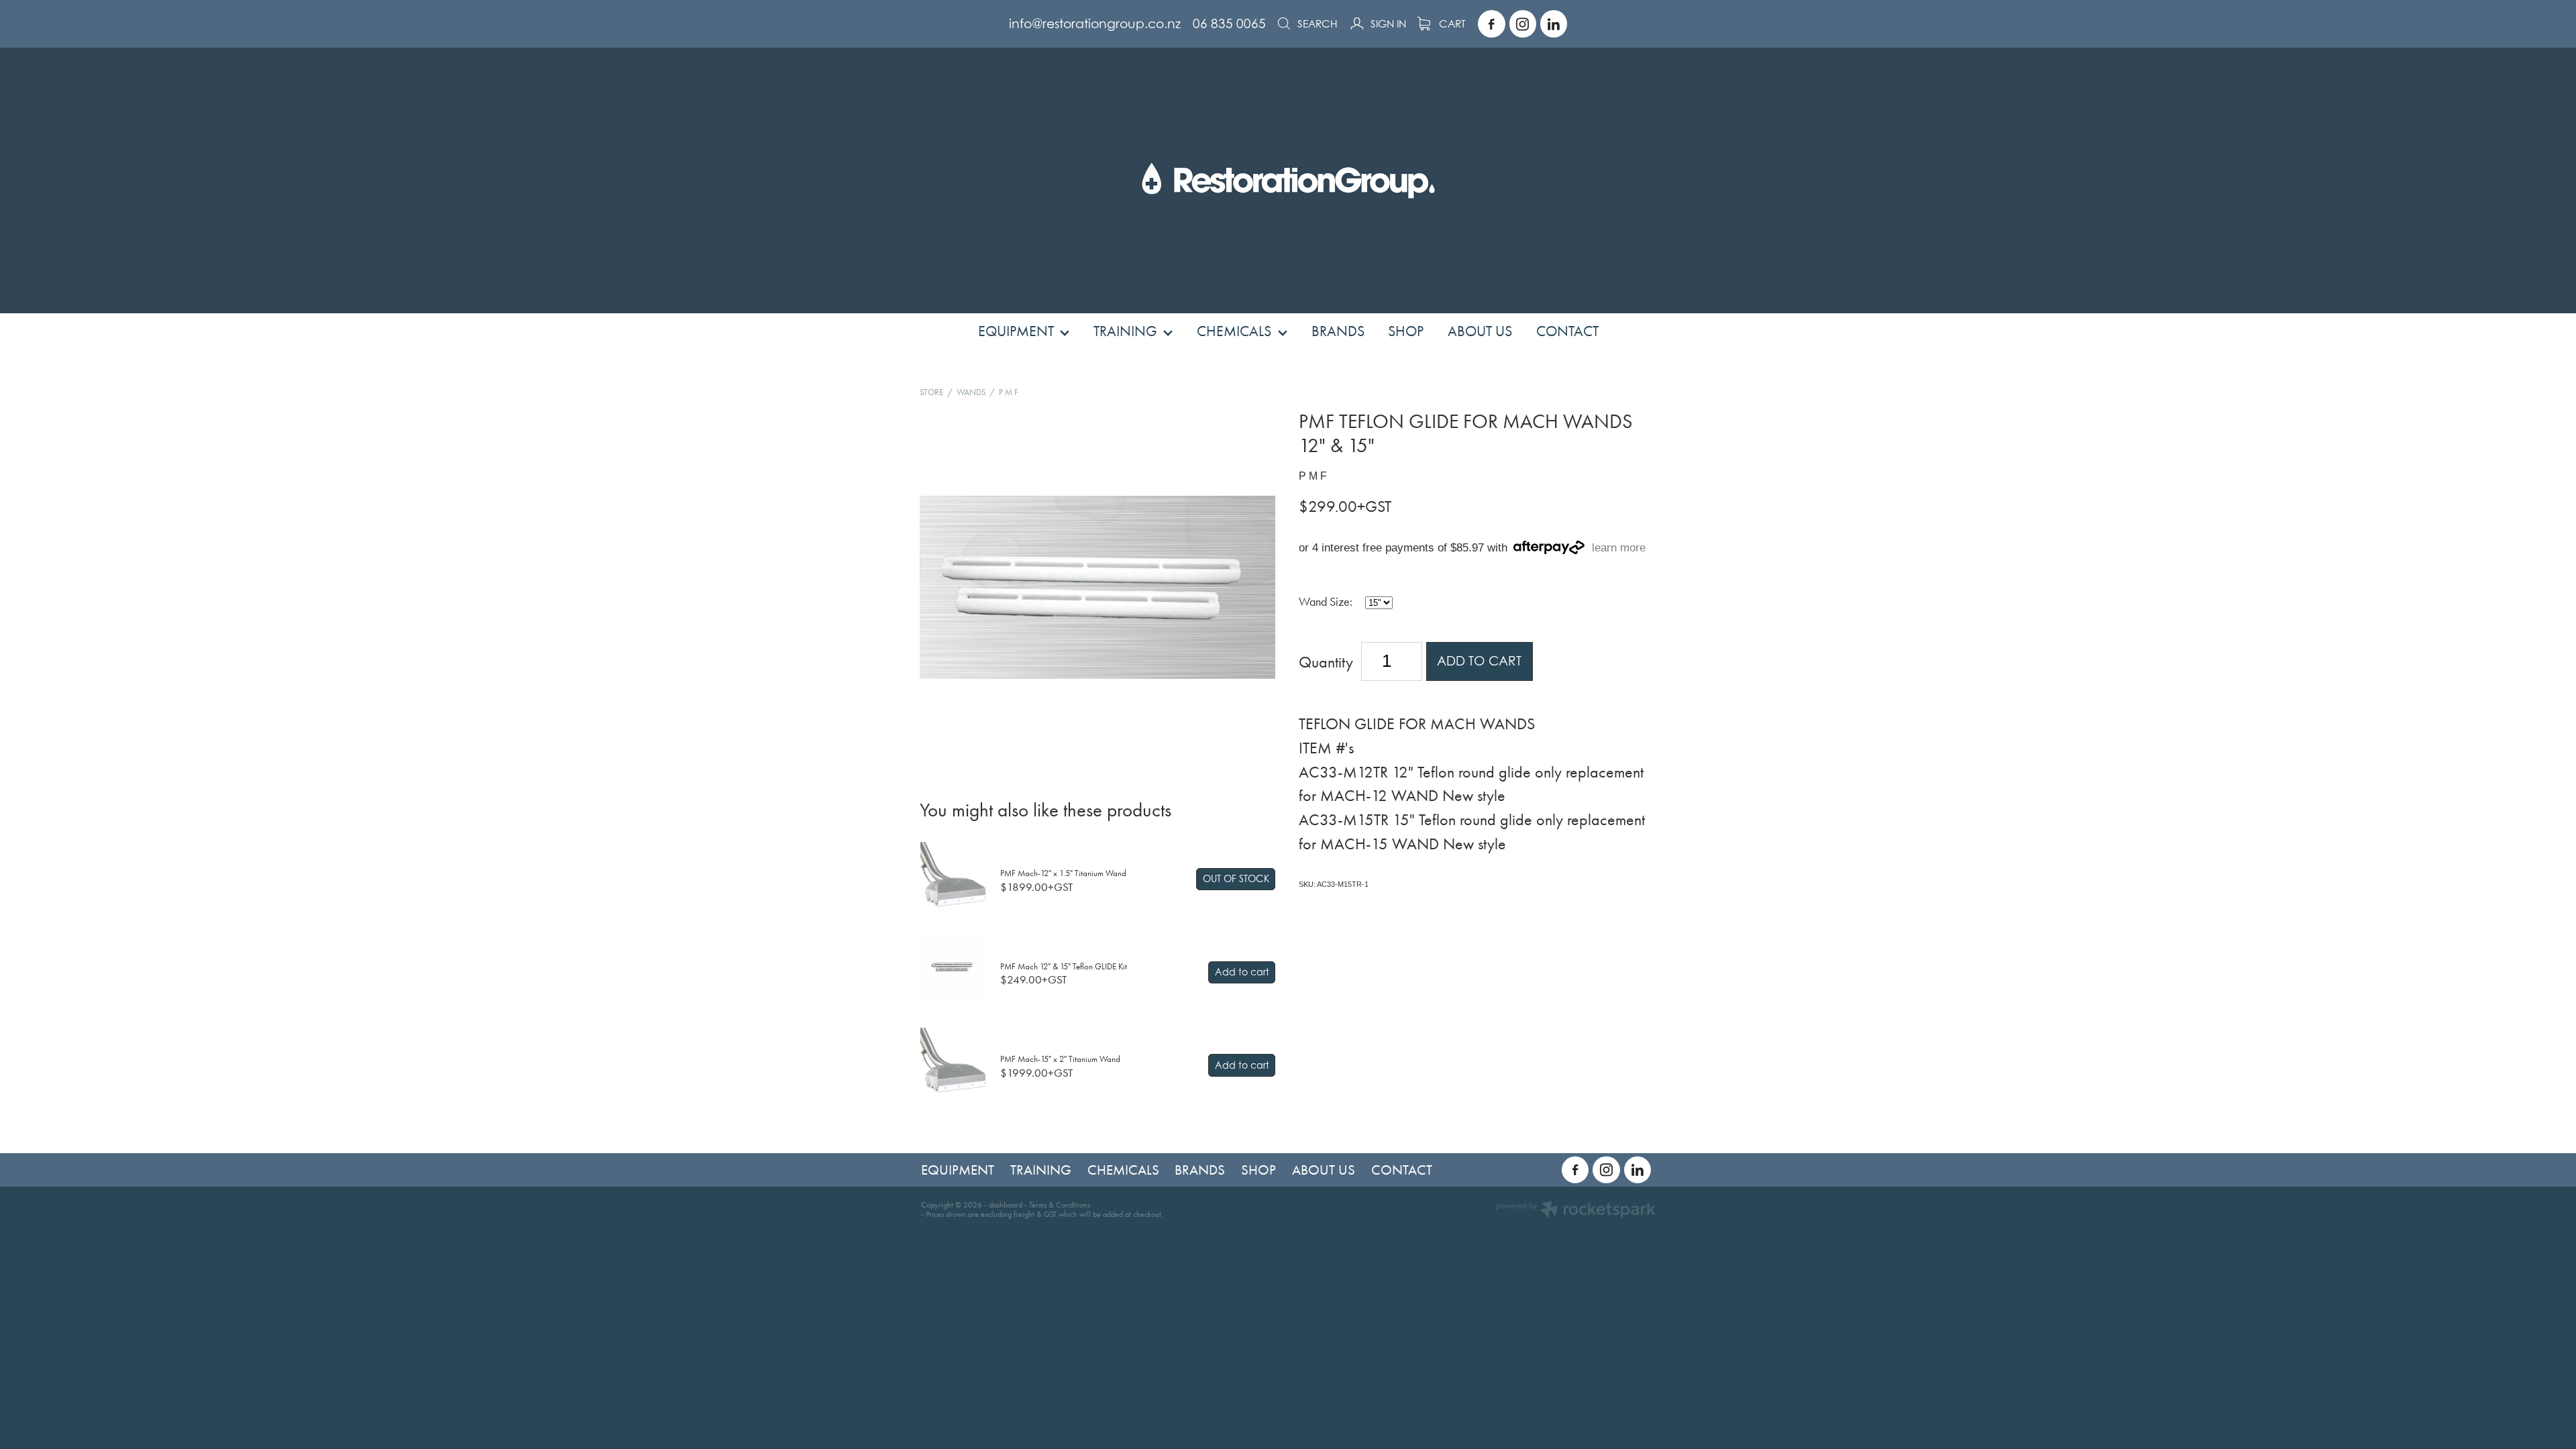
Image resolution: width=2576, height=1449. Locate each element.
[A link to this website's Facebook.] (1491, 23)
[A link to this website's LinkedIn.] (1554, 23)
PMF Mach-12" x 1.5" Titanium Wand (1063, 873)
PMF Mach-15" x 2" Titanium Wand (1060, 1059)
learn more (1619, 548)
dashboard (1006, 1205)
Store (931, 392)
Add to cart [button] (1479, 661)
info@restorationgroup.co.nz (1095, 23)
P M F (1009, 392)
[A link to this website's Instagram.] (1523, 23)
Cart (1451, 24)
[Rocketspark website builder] (1576, 1211)
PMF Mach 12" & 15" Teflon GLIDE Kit (1064, 966)
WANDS (971, 392)
